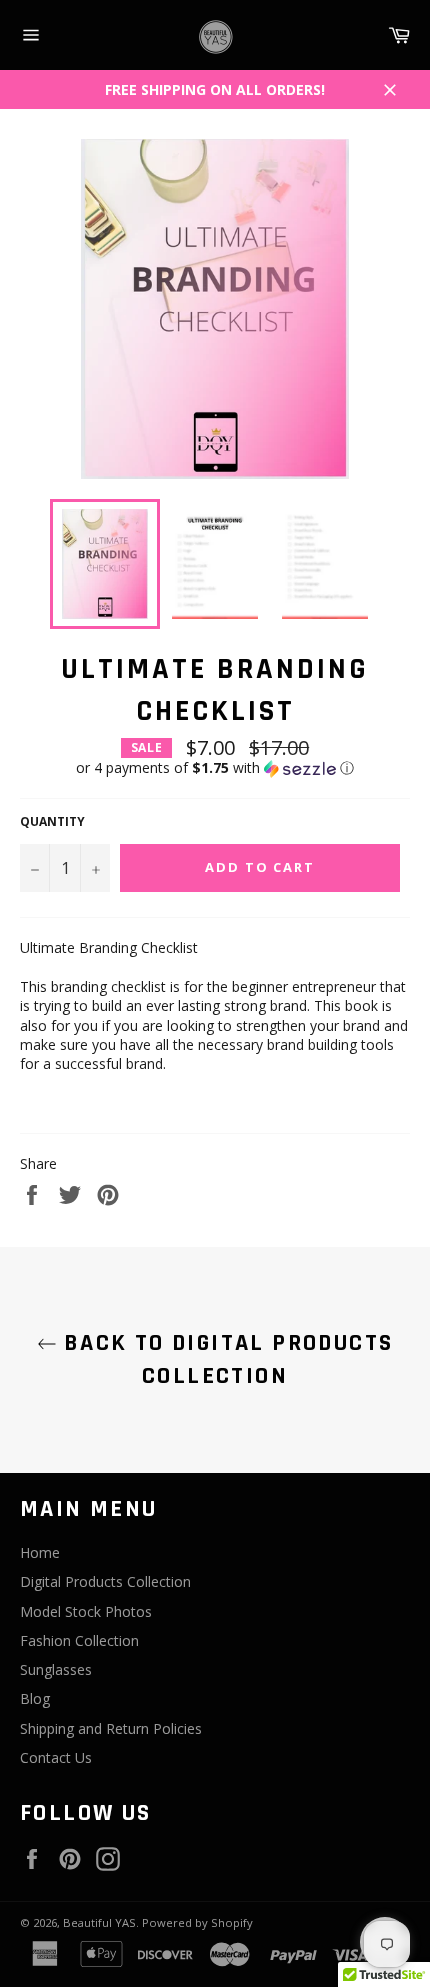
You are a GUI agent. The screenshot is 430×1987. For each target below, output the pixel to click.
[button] (215, 768)
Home (40, 1552)
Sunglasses (56, 1669)
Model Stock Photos (86, 1611)
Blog (35, 1698)
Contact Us (56, 1757)
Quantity (52, 822)
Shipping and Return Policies (111, 1728)
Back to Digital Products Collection (225, 1359)
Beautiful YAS (99, 1922)
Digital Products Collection (105, 1581)
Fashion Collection (79, 1640)
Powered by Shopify (197, 1922)
